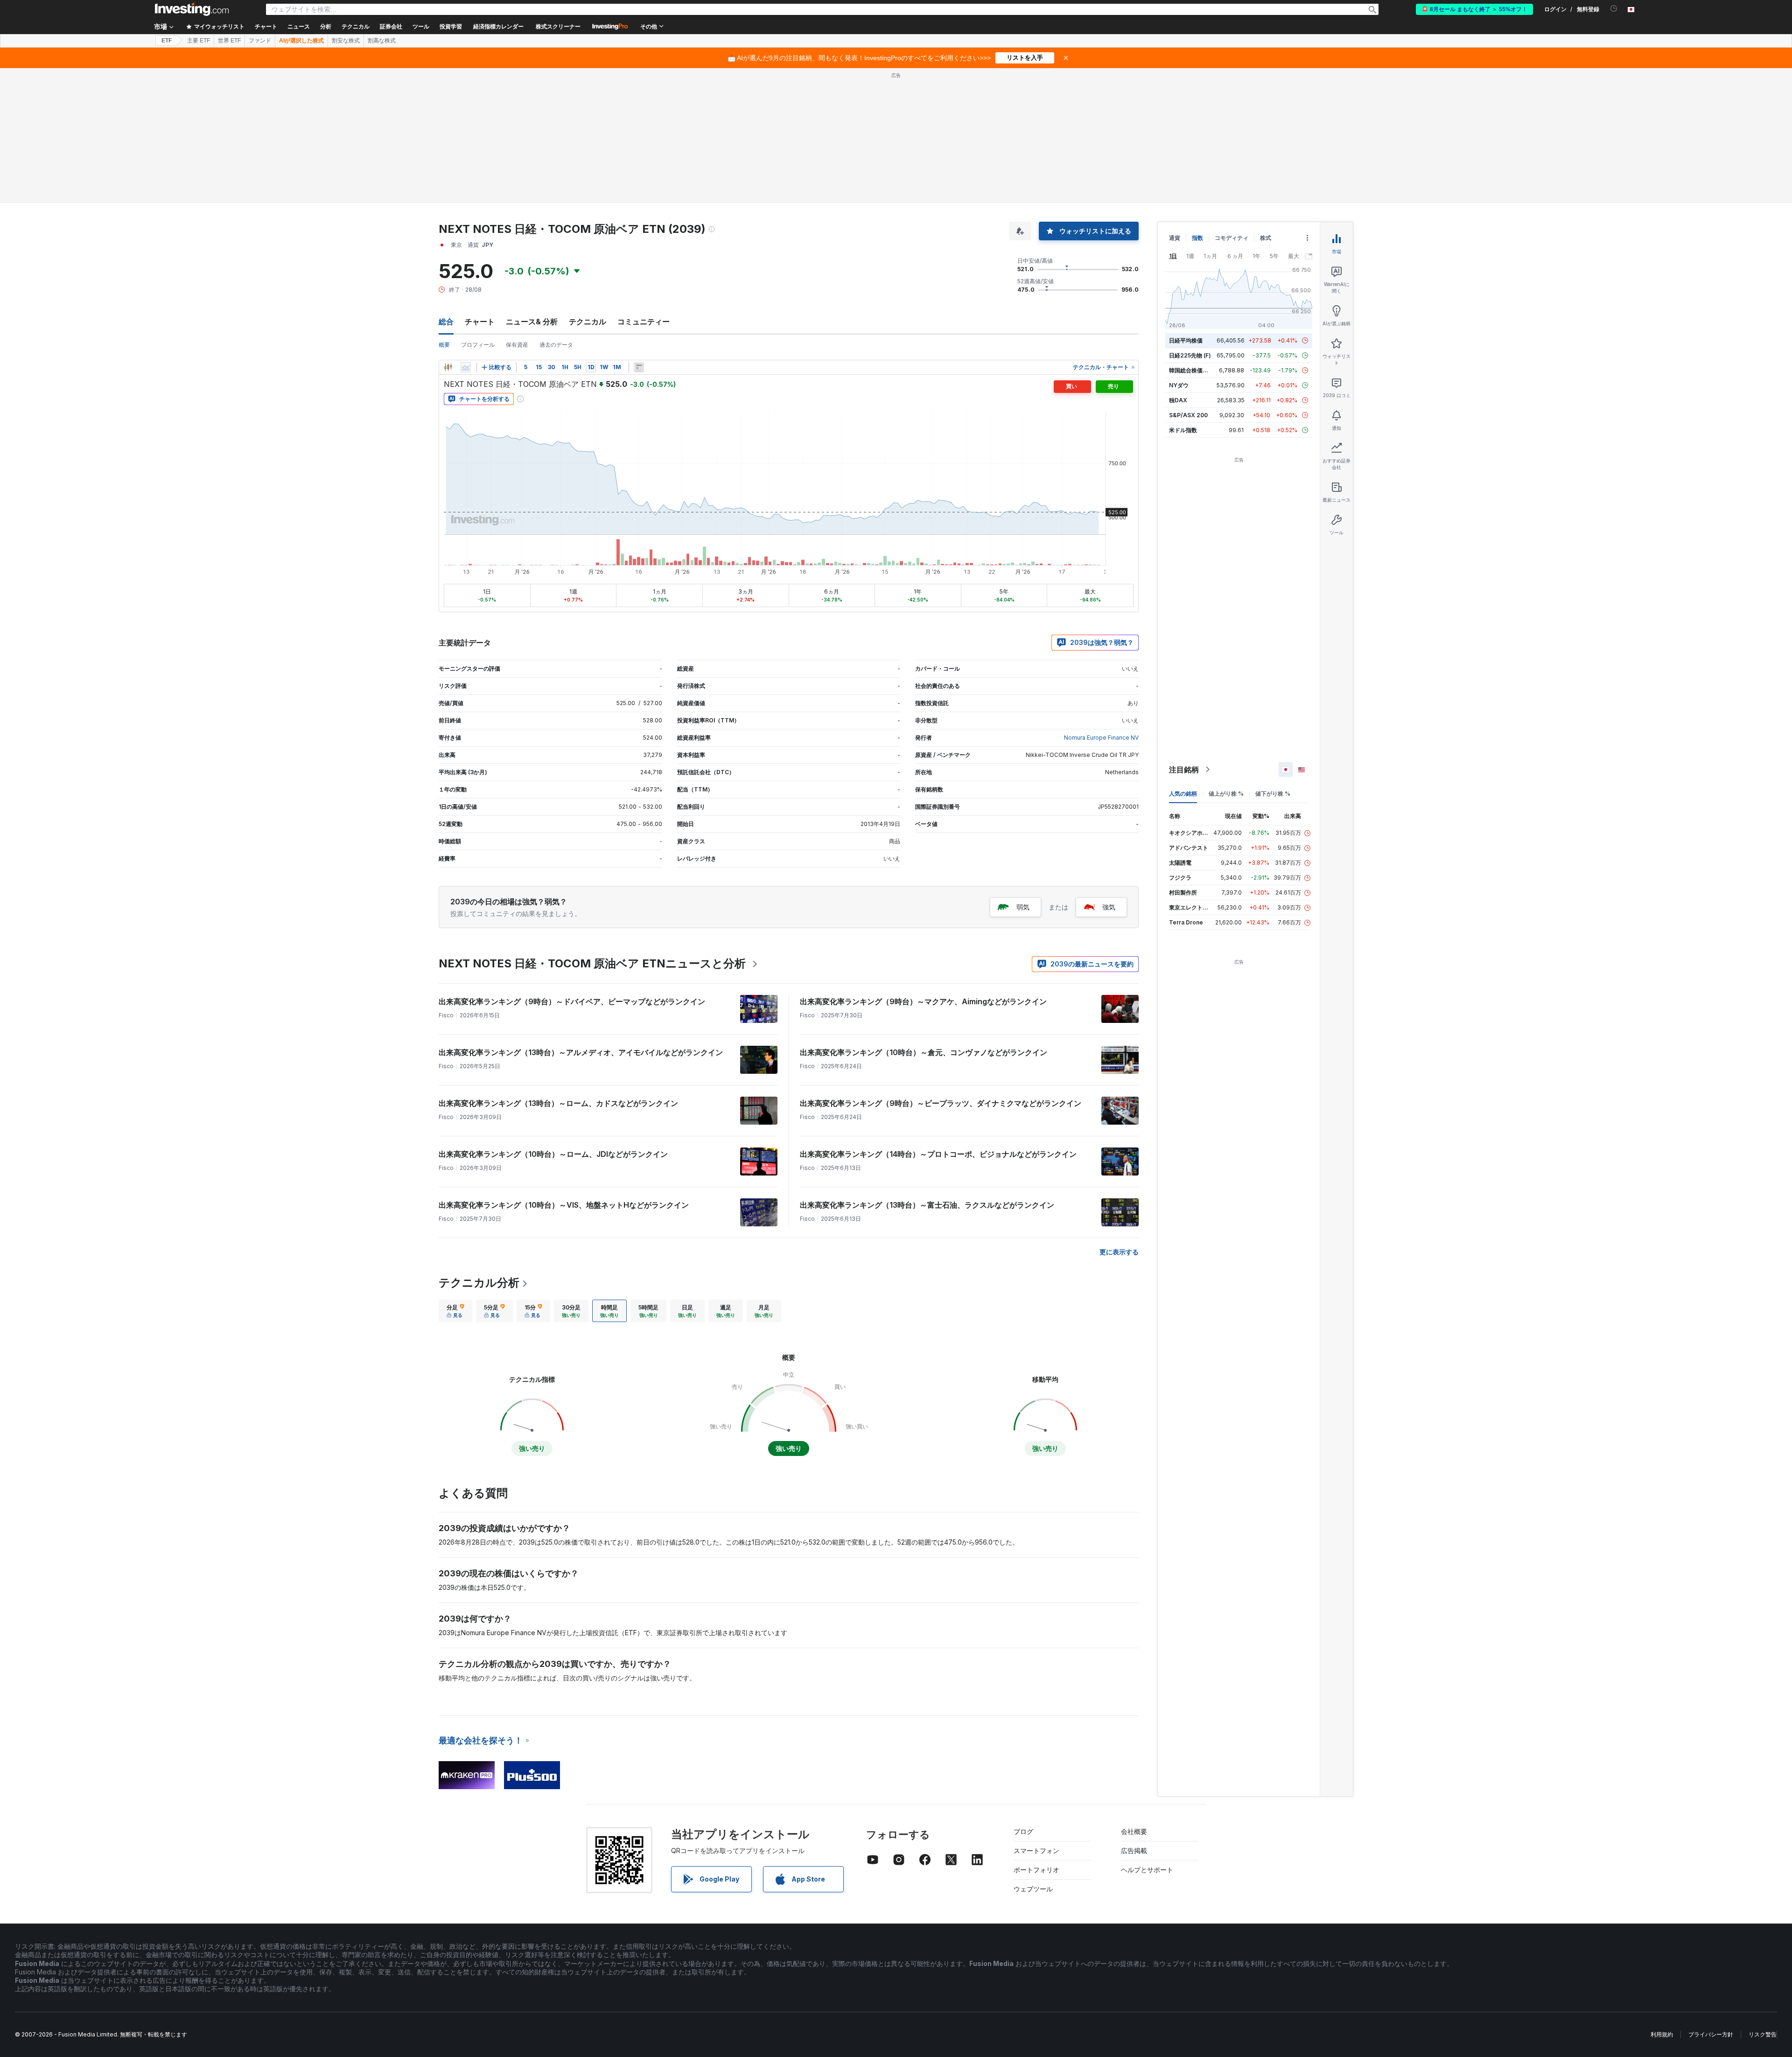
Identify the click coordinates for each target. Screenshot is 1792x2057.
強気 (1109, 907)
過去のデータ (556, 345)
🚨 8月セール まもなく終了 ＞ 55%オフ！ (1474, 9)
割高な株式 (382, 41)
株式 (1266, 238)
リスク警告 (1763, 2034)
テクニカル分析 (479, 1283)
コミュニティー (644, 322)
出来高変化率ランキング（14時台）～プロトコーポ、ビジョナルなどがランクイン (938, 1154)
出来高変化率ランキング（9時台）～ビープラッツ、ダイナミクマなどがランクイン (941, 1103)
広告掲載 (1134, 1851)
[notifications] (1614, 9)
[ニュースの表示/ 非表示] (639, 367)
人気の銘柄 (1183, 794)
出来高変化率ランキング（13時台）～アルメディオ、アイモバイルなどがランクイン (581, 1052)
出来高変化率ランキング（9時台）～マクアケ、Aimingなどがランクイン (923, 1001)
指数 (1197, 238)
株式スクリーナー (558, 27)
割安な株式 (346, 41)
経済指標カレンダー (498, 27)
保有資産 (517, 345)
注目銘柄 (1184, 770)
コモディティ (1232, 238)
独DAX (1178, 400)
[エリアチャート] (466, 367)
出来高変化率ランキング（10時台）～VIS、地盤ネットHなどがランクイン (564, 1205)
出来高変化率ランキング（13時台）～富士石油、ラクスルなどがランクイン (927, 1205)
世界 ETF (229, 41)
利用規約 (1662, 2034)
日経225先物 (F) (1190, 355)
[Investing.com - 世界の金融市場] (192, 9)
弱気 (1023, 907)
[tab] (455, 1311)
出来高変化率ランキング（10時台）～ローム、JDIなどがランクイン (553, 1154)
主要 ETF (199, 41)
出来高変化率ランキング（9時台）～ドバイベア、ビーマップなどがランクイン (572, 1001)
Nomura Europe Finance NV (1101, 738)
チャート (480, 322)
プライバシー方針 (1711, 2034)
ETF (167, 41)
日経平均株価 (1186, 340)
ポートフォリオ (1036, 1870)
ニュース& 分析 (532, 322)
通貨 (1175, 238)
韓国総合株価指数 (1191, 370)
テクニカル (588, 322)
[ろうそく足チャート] (448, 367)
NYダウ (1179, 385)
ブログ (1023, 1831)
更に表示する (1119, 1252)
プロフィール (478, 345)
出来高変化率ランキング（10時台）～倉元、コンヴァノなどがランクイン (924, 1052)
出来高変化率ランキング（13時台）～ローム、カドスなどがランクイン (558, 1103)
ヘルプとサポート (1147, 1870)
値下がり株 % (1273, 794)
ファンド (260, 41)
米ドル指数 (1183, 430)
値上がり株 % (1226, 794)
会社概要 (1134, 1831)
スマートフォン (1036, 1851)
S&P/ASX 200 (1188, 415)
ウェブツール (1033, 1889)
